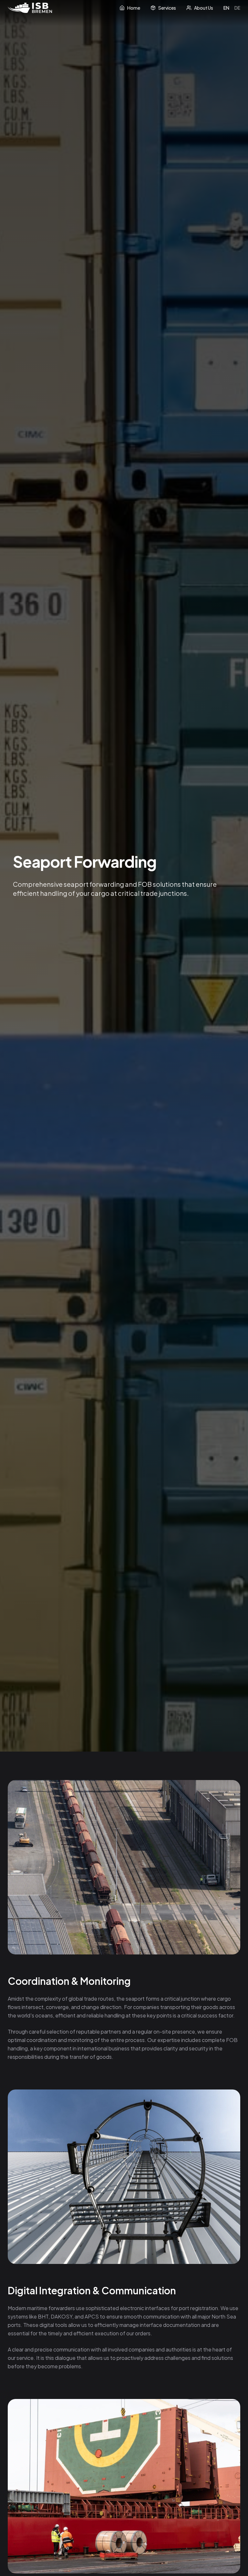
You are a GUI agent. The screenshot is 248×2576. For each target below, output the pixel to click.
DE (237, 8)
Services (167, 8)
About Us (204, 8)
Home (134, 8)
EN (226, 8)
